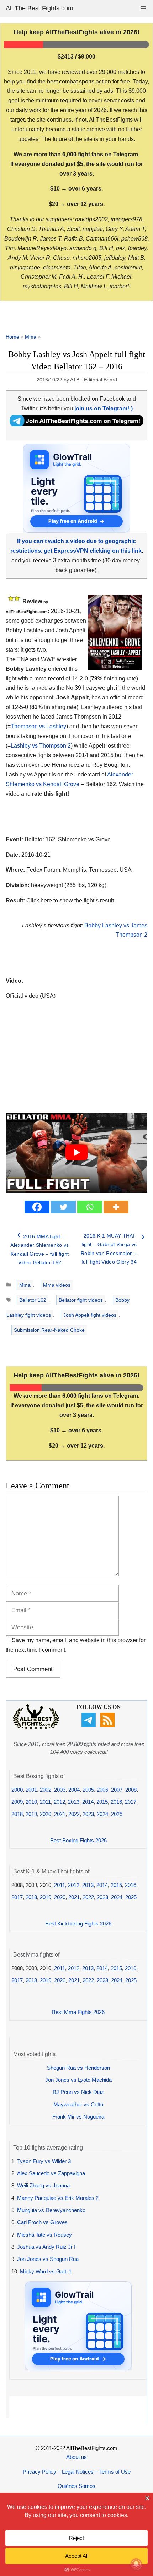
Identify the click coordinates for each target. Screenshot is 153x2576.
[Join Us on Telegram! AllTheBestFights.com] (76, 424)
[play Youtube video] (76, 1153)
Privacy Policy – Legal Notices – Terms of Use (77, 2472)
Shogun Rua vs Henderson (78, 2068)
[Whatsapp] (90, 1207)
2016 (116, 1802)
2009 (17, 1802)
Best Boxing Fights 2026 (78, 1840)
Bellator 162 (33, 1300)
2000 (17, 1790)
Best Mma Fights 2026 (78, 2012)
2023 (88, 1814)
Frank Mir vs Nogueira (78, 2117)
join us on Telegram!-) (104, 408)
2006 (102, 1790)
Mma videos (57, 1285)
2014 (88, 1802)
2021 (60, 1814)
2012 (59, 1802)
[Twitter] (63, 1207)
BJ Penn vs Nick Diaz (78, 2092)
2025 (117, 1814)
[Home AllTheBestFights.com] (36, 1727)
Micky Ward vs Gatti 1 (46, 2271)
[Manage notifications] (136, 2564)
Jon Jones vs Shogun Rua (48, 2259)
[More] (116, 1207)
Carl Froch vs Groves (42, 2222)
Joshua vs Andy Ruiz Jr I (46, 2247)
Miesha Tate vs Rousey (44, 2235)
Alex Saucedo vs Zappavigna (51, 2173)
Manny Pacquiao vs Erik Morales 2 (58, 2198)
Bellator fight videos (81, 1300)
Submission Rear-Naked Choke (49, 1330)
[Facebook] (37, 1207)
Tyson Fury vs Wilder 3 (44, 2161)
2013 (74, 1802)
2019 (31, 1814)
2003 (60, 1790)
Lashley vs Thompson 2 (41, 746)
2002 (46, 1790)
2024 (102, 1814)
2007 (117, 1790)
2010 (31, 1802)
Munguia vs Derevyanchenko (51, 2210)
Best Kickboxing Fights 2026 (78, 1924)
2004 (74, 1790)
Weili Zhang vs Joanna (43, 2185)
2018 (17, 1814)
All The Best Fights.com (39, 8)
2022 (74, 1814)
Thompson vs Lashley (38, 726)
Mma (31, 337)
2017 (131, 1802)
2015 (102, 1802)
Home (12, 337)
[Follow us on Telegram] (89, 1725)
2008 (131, 1790)
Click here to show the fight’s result (60, 900)
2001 (31, 1790)
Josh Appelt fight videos (90, 1315)
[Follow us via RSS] (108, 1725)
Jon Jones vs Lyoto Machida (78, 2080)
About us (76, 2457)
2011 (45, 1802)
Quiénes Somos (76, 2486)
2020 (46, 1814)
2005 (88, 1790)
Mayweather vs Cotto (78, 2104)
